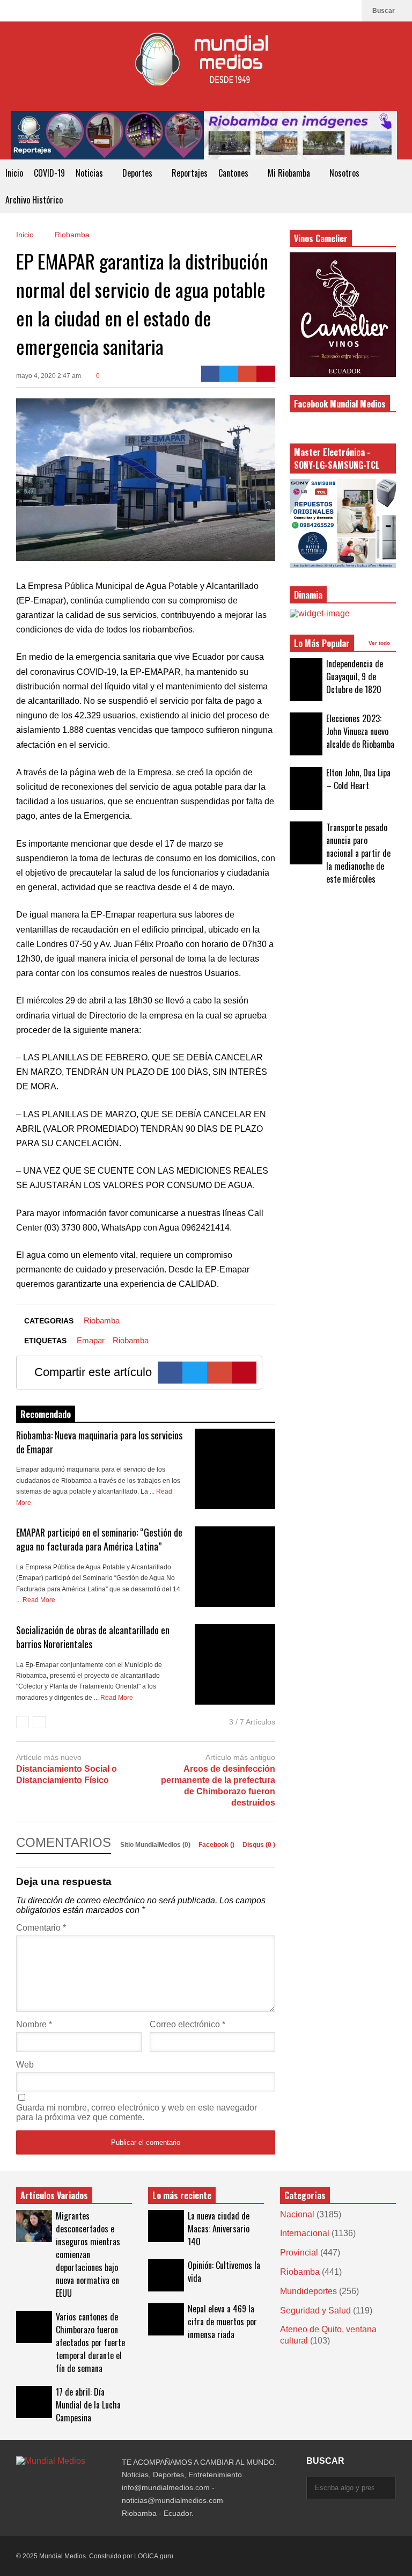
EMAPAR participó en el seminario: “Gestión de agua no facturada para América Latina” (99, 1539)
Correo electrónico (187, 2024)
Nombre (34, 2024)
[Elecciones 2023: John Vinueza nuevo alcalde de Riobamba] (306, 734)
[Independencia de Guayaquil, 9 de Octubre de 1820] (306, 680)
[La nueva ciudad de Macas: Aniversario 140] (166, 2226)
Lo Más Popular (322, 643)
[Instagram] (331, 11)
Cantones (234, 173)
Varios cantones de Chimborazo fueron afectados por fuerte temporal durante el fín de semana (90, 2342)
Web (25, 2065)
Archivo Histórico (34, 200)
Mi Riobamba (290, 173)
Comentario (41, 1928)
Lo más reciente (182, 2195)
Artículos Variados (54, 2195)
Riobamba (102, 1320)
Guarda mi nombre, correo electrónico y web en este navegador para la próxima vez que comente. (137, 2112)
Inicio (14, 173)
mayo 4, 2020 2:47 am (49, 376)
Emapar (91, 1340)
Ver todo (380, 643)
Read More (40, 1600)
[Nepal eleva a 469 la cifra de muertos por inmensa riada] (166, 2319)
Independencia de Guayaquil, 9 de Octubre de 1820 (355, 676)
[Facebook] (348, 11)
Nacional (297, 2214)
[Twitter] (229, 374)
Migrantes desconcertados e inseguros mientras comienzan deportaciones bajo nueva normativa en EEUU (88, 2254)
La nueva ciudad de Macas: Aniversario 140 (219, 2229)
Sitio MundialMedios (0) (156, 1845)
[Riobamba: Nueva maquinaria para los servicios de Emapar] (235, 1469)
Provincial (299, 2253)
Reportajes (190, 173)
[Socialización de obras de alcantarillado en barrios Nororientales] (235, 1664)
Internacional (305, 2233)
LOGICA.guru (154, 2556)
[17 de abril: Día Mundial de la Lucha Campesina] (34, 2402)
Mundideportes (308, 2291)
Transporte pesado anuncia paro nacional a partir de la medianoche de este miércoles (358, 853)
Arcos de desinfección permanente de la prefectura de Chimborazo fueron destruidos (218, 1785)
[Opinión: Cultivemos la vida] (166, 2275)
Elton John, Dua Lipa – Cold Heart (358, 779)
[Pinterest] (266, 374)
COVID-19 (49, 173)
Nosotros (345, 173)
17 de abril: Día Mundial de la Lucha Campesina (88, 2405)
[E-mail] (248, 374)
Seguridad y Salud (315, 2311)
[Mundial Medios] (206, 66)
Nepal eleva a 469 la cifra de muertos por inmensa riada (222, 2322)
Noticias (90, 173)
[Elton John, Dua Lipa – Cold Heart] (306, 789)
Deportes (138, 173)
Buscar (384, 11)
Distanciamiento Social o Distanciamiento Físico (67, 1774)
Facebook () (217, 1845)
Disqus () (259, 1845)
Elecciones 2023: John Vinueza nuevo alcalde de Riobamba (360, 731)
